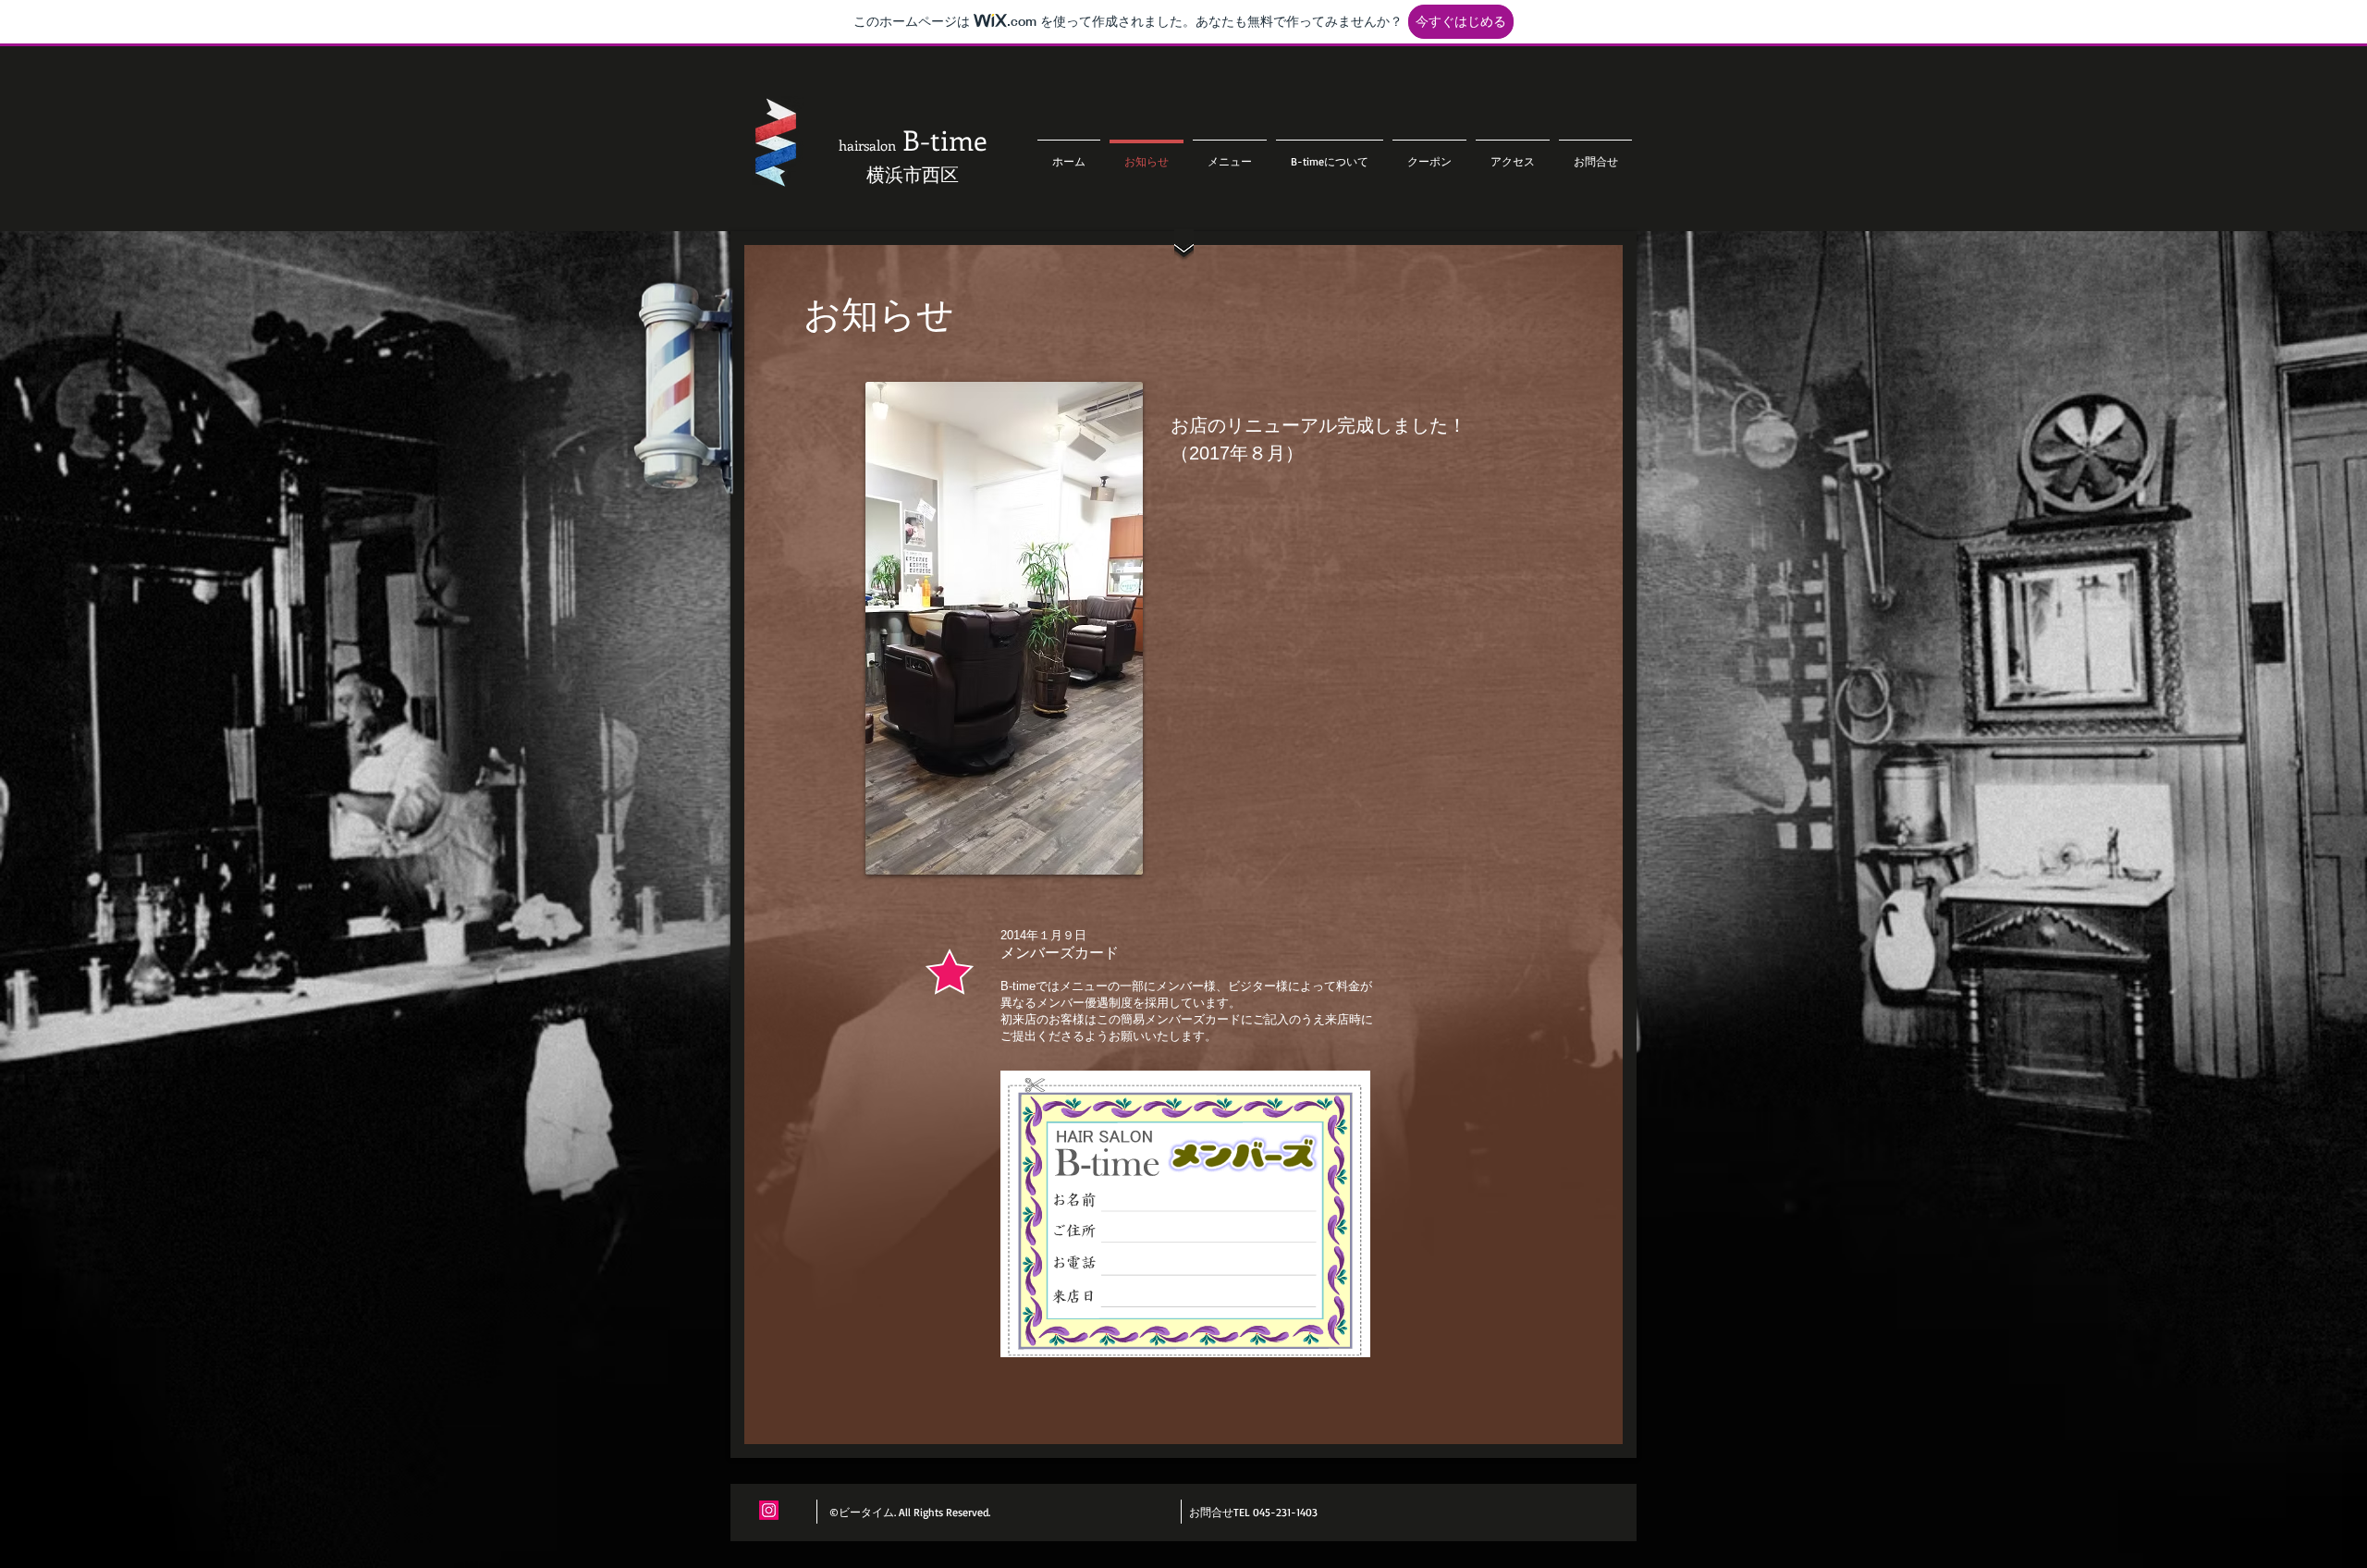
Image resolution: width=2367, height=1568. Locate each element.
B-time (913, 140)
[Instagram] (769, 1510)
